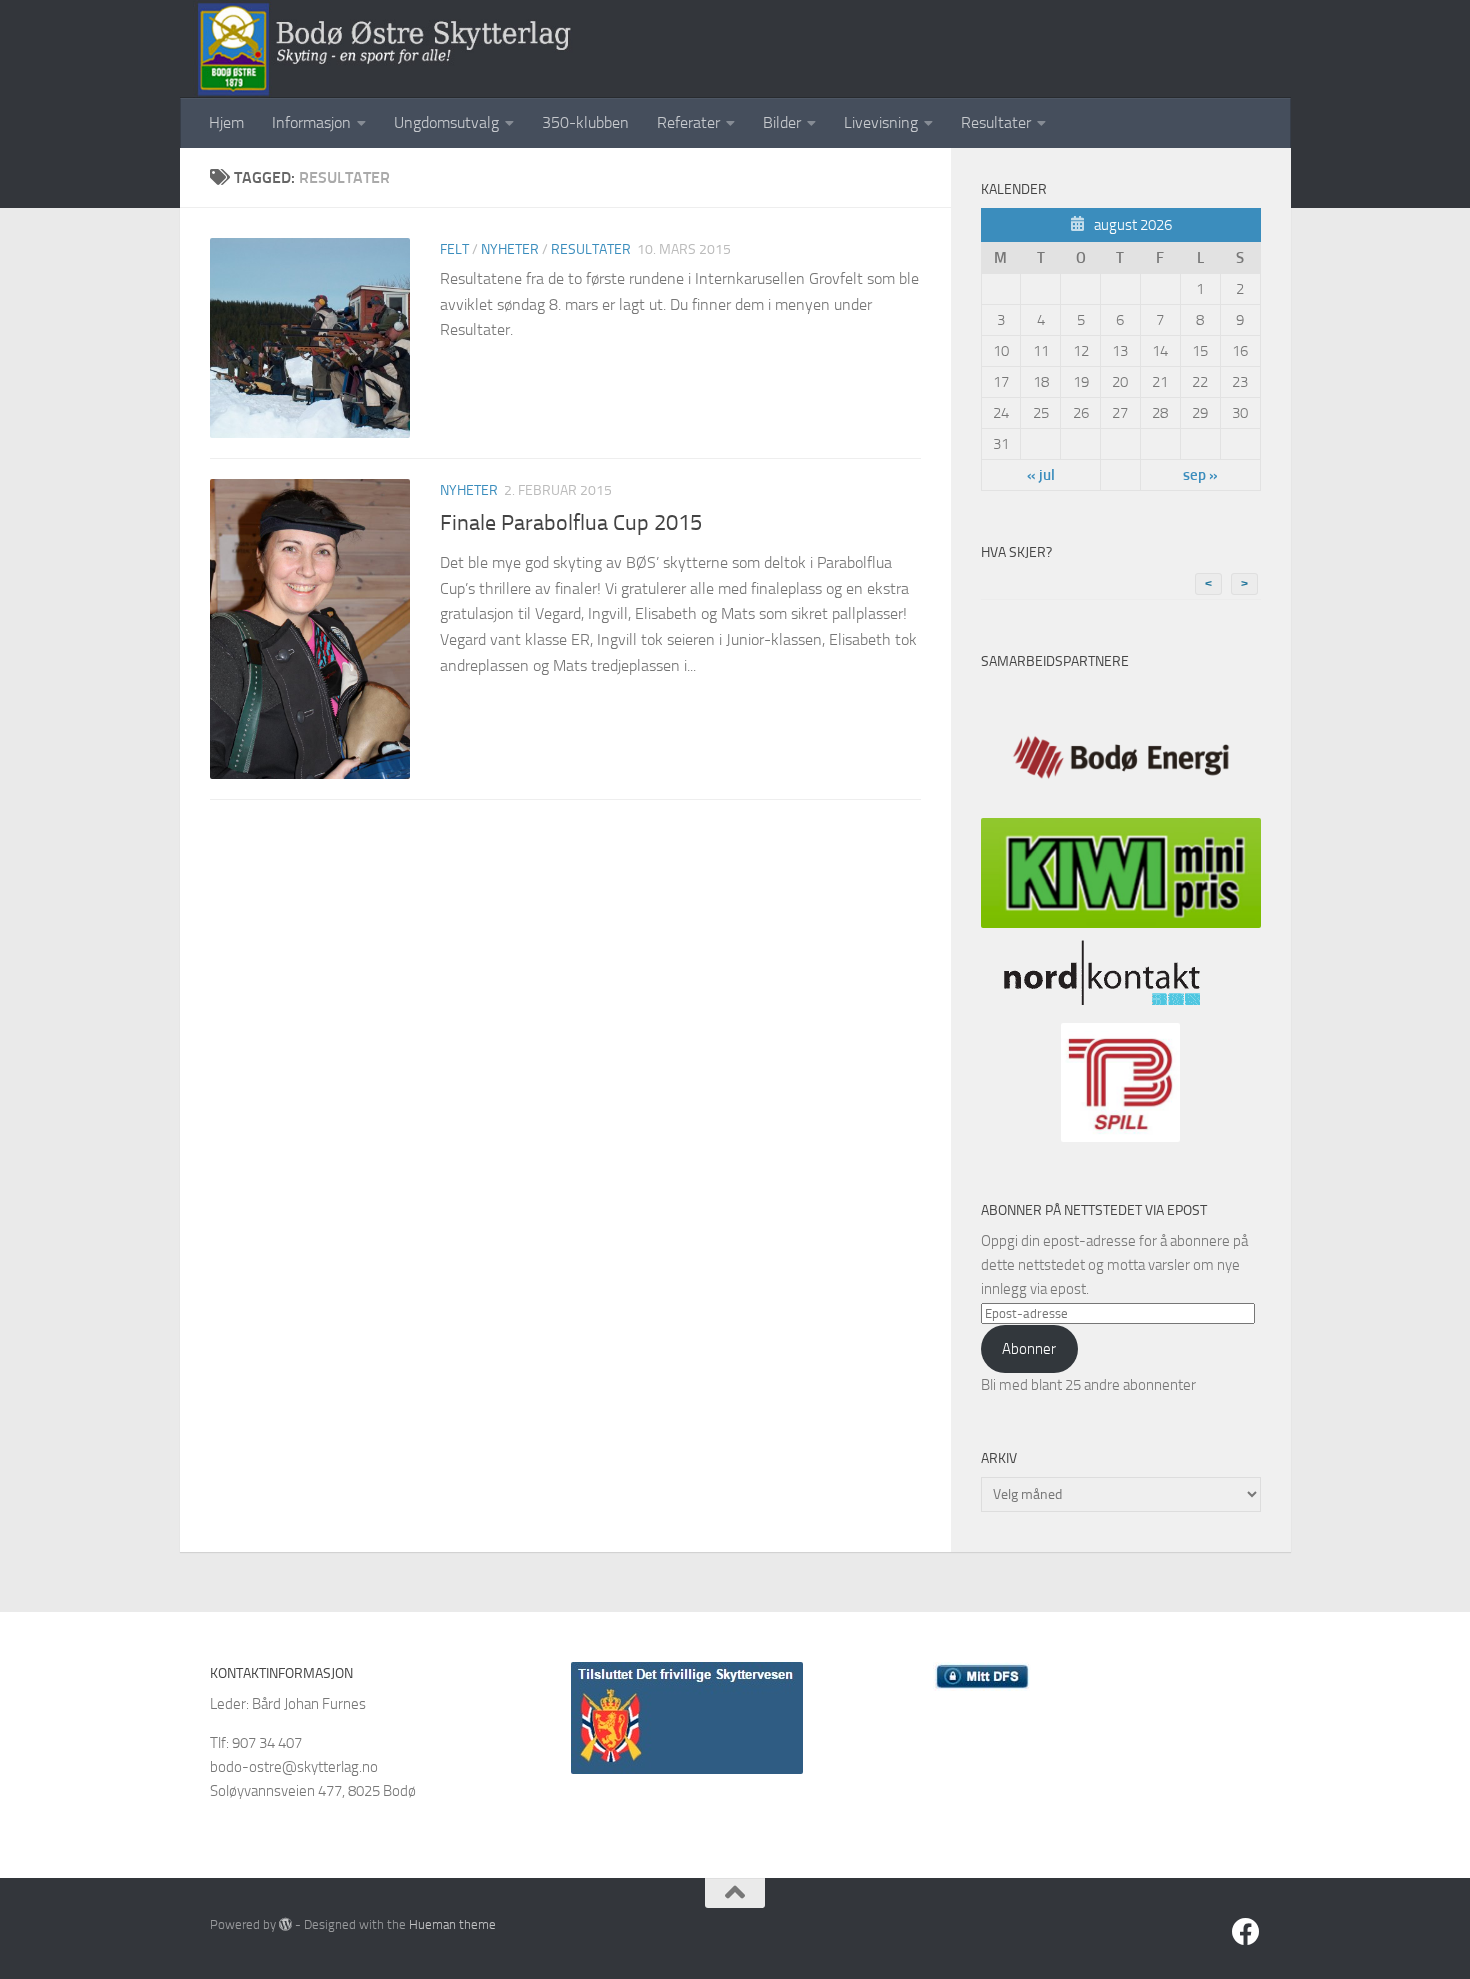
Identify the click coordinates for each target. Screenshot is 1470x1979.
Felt (454, 249)
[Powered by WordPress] (285, 1924)
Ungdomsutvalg (446, 122)
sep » (1200, 475)
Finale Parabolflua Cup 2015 (571, 523)
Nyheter (510, 249)
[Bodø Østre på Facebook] (1246, 1932)
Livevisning (881, 122)
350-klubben (585, 122)
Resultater (996, 122)
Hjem (226, 122)
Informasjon (311, 122)
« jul (1041, 475)
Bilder (782, 122)
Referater (688, 122)
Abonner (1029, 1349)
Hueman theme (452, 1924)
